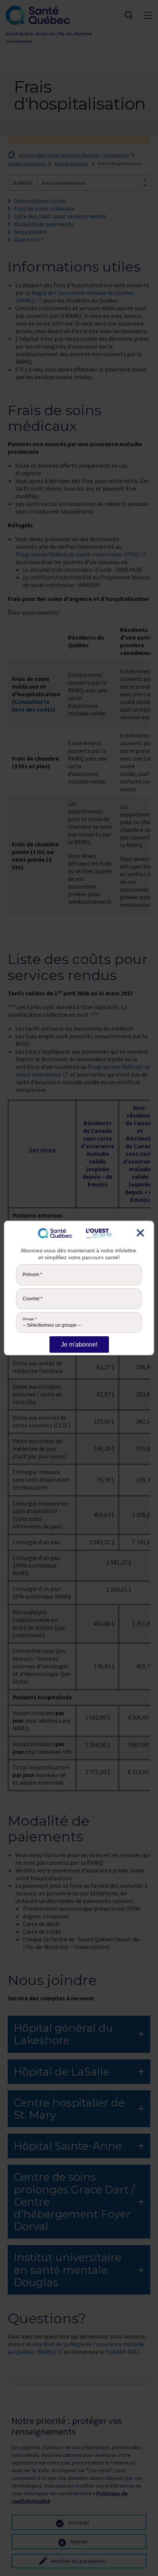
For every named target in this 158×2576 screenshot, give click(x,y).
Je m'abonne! (79, 1344)
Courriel (33, 1299)
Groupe (30, 1319)
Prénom (32, 1275)
